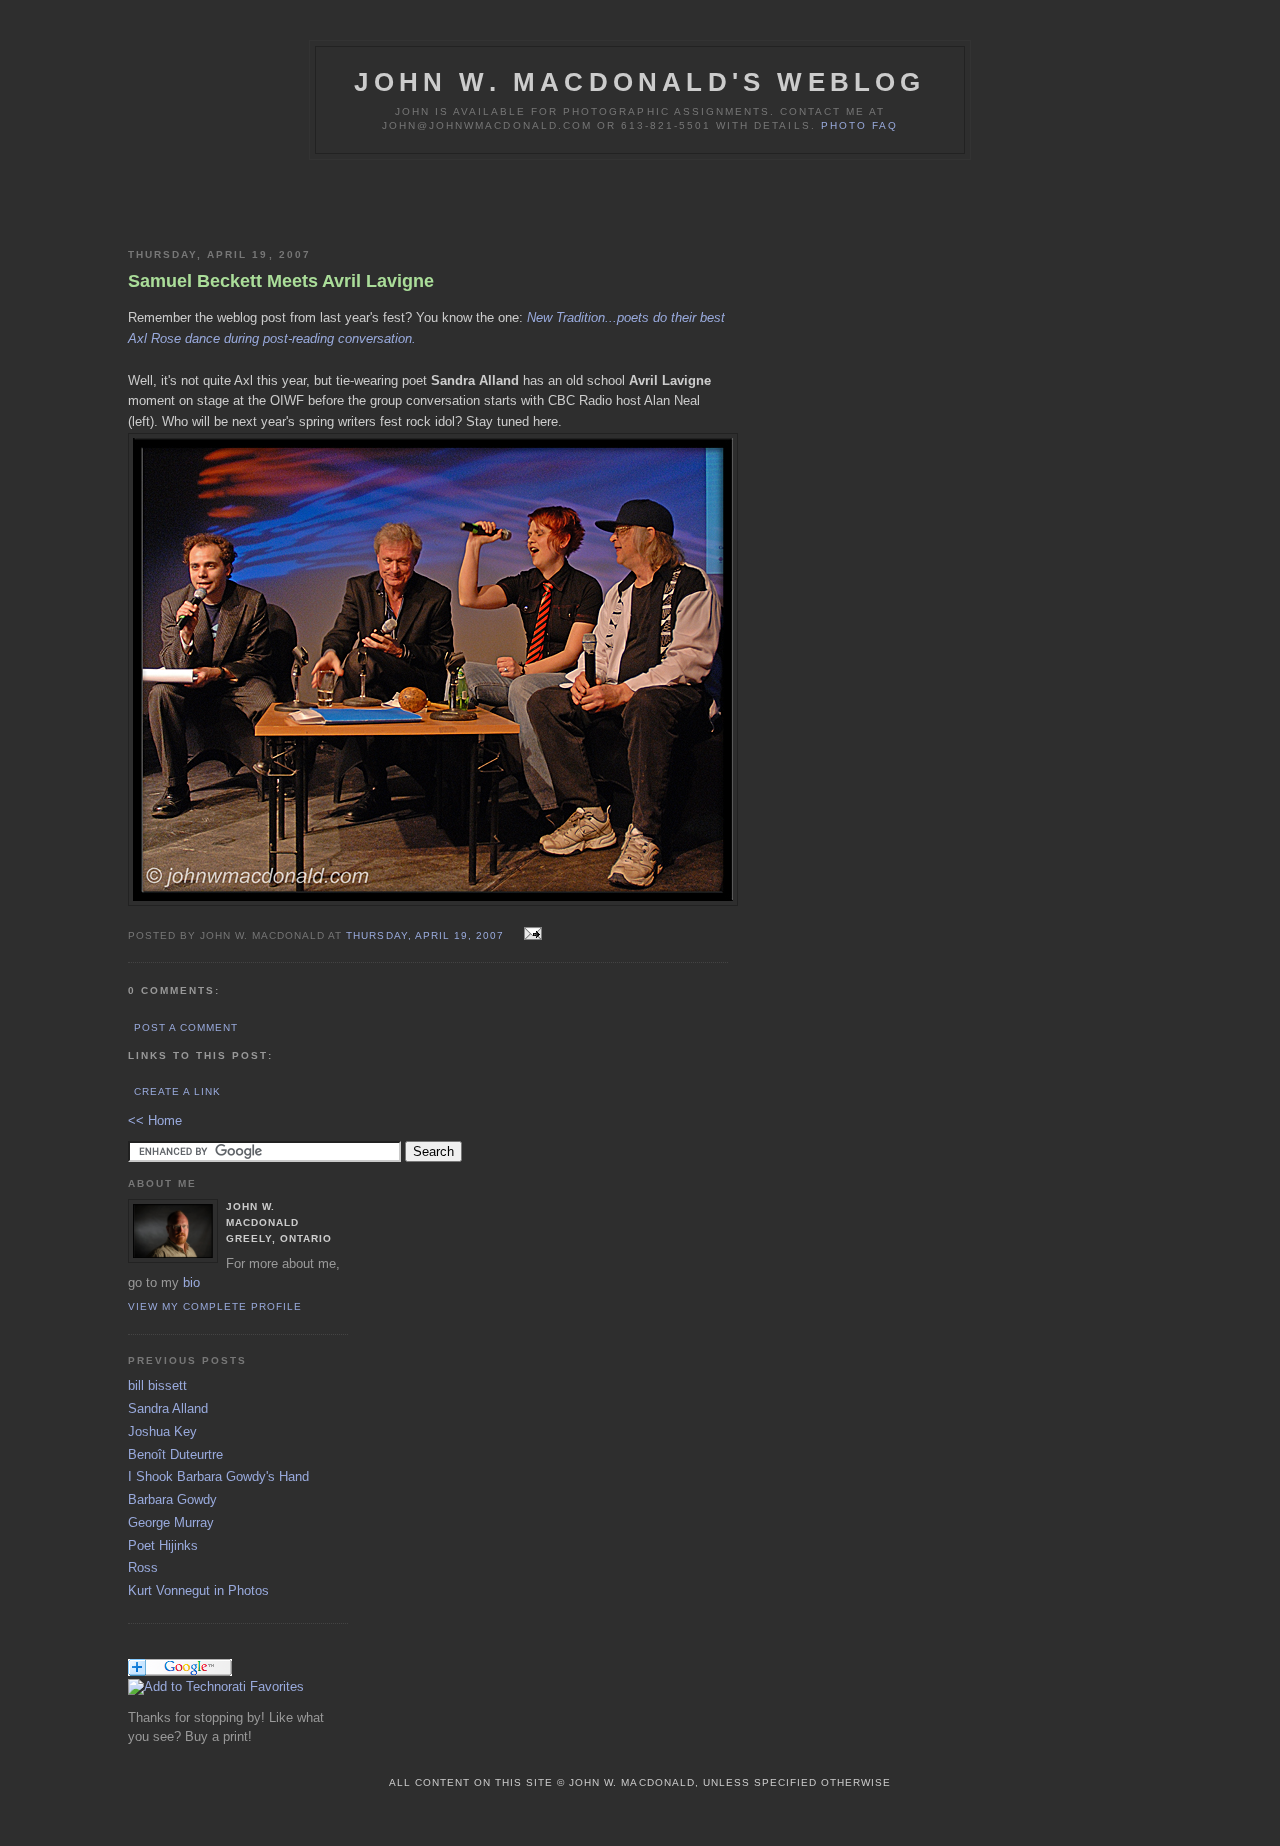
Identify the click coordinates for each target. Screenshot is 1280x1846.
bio (191, 1282)
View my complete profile (215, 1306)
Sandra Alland (168, 1408)
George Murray (171, 1522)
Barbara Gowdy (172, 1499)
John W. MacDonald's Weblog (639, 82)
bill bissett (157, 1385)
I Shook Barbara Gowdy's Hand (218, 1476)
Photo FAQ (859, 125)
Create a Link (177, 1091)
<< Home (155, 1120)
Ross (143, 1567)
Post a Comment (186, 1027)
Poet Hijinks (163, 1545)
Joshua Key (162, 1431)
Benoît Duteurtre (175, 1454)
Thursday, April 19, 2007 (426, 935)
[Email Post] (530, 934)
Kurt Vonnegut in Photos (198, 1590)
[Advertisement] (362, 200)
